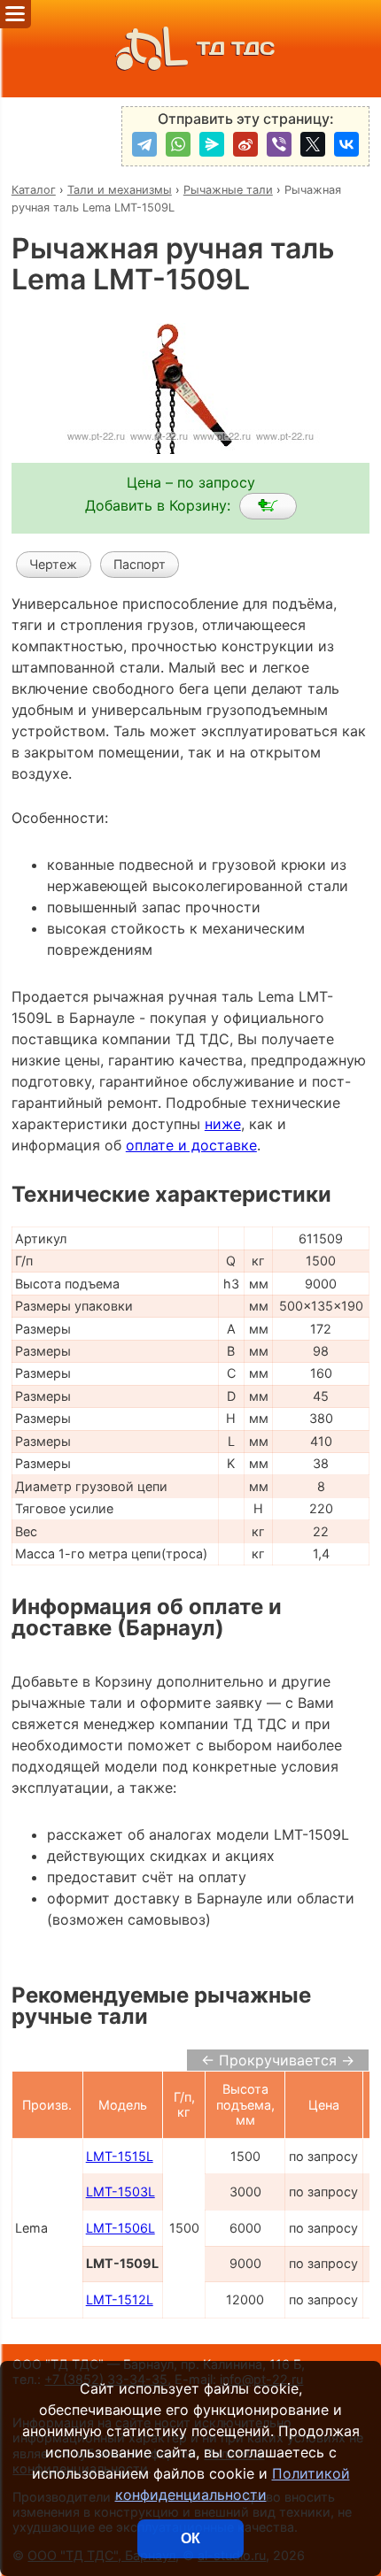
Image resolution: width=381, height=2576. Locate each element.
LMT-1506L (121, 2228)
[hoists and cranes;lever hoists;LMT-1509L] (268, 506)
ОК (190, 2538)
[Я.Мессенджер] (212, 144)
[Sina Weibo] (245, 144)
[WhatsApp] (178, 144)
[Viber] (279, 144)
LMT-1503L (121, 2192)
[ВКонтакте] (346, 144)
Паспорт (140, 564)
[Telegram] (144, 144)
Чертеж (53, 564)
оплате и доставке (191, 1145)
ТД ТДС (236, 48)
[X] (313, 144)
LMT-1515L (120, 2156)
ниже (223, 1124)
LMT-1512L (120, 2299)
